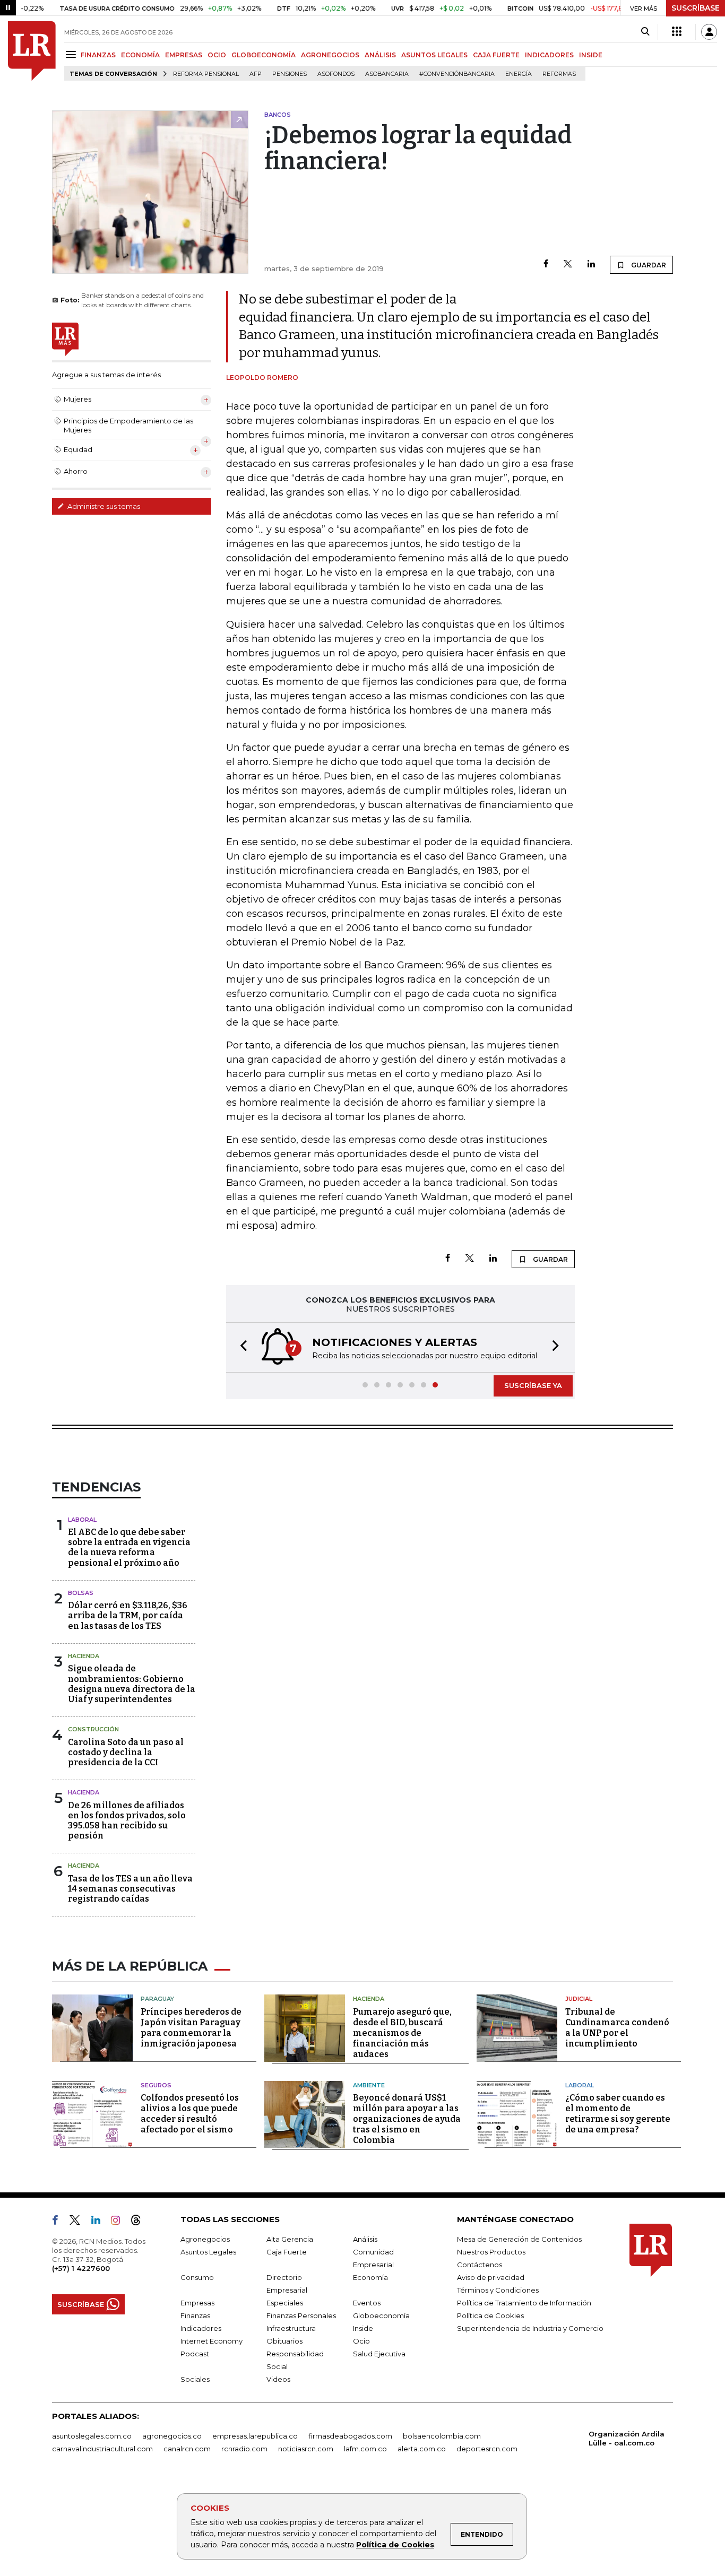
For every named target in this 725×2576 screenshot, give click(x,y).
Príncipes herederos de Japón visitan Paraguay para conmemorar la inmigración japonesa (191, 2028)
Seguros (156, 2085)
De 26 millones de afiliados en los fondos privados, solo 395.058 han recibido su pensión (127, 1821)
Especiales (285, 2303)
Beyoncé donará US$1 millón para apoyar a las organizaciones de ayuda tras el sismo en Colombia (407, 2119)
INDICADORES (549, 55)
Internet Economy (212, 2341)
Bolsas (81, 1593)
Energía (519, 74)
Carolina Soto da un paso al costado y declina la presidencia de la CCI (126, 1752)
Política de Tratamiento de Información (524, 2303)
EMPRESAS (184, 55)
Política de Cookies (395, 2545)
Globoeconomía (381, 2315)
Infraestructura (291, 2328)
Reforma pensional (206, 74)
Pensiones (290, 74)
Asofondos (336, 74)
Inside (363, 2328)
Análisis (365, 2239)
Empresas (197, 2303)
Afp (256, 74)
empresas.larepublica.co (255, 2436)
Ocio (361, 2341)
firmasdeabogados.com (350, 2436)
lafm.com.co (365, 2449)
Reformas (559, 74)
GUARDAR (648, 265)
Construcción (93, 1729)
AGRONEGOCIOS (330, 55)
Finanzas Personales (301, 2315)
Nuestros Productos (491, 2252)
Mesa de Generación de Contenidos (519, 2239)
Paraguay (157, 1999)
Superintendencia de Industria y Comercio (530, 2328)
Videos (278, 2379)
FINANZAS (98, 55)
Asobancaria (387, 74)
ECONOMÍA (140, 55)
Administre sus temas (103, 506)
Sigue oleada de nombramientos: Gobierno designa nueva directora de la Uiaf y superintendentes (132, 1684)
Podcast (195, 2354)
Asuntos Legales (208, 2252)
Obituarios (284, 2341)
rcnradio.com (244, 2449)
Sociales (195, 2379)
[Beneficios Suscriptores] (677, 32)
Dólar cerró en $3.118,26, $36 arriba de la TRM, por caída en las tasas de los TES (128, 1615)
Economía (370, 2277)
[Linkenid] (100, 2222)
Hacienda (84, 1656)
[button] (240, 1347)
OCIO (217, 55)
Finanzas (195, 2315)
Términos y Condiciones (498, 2290)
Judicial (579, 1999)
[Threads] (140, 2222)
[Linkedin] (591, 264)
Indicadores (201, 2328)
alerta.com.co (422, 2449)
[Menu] (72, 54)
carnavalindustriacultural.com (102, 2449)
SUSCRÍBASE (696, 8)
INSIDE (591, 55)
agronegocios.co (172, 2436)
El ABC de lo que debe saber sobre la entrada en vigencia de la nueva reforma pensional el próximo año (129, 1547)
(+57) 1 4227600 (81, 2268)
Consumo (197, 2277)
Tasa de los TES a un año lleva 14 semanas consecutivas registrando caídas (130, 1889)
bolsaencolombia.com (442, 2436)
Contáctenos (480, 2265)
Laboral (82, 1520)
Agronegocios (205, 2239)
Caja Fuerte (287, 2252)
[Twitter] (568, 264)
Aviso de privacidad (491, 2277)
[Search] (645, 32)
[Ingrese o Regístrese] (709, 32)
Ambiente (369, 2085)
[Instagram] (120, 2222)
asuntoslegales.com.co (92, 2436)
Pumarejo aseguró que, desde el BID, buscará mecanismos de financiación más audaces (402, 2033)
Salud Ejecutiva (379, 2354)
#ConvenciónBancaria (457, 74)
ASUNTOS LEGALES (434, 55)
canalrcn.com (187, 2449)
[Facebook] (546, 264)
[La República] (32, 51)
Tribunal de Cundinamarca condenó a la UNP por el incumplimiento (617, 2028)
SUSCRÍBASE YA (533, 1385)
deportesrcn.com (487, 2449)
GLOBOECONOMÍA (264, 55)
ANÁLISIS (380, 55)
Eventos (367, 2303)
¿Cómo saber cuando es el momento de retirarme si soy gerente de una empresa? (618, 2114)
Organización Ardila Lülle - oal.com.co (627, 2438)
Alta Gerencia (290, 2239)
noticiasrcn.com (306, 2449)
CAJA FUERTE (496, 55)
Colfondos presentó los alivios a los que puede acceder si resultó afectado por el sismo (190, 2114)
